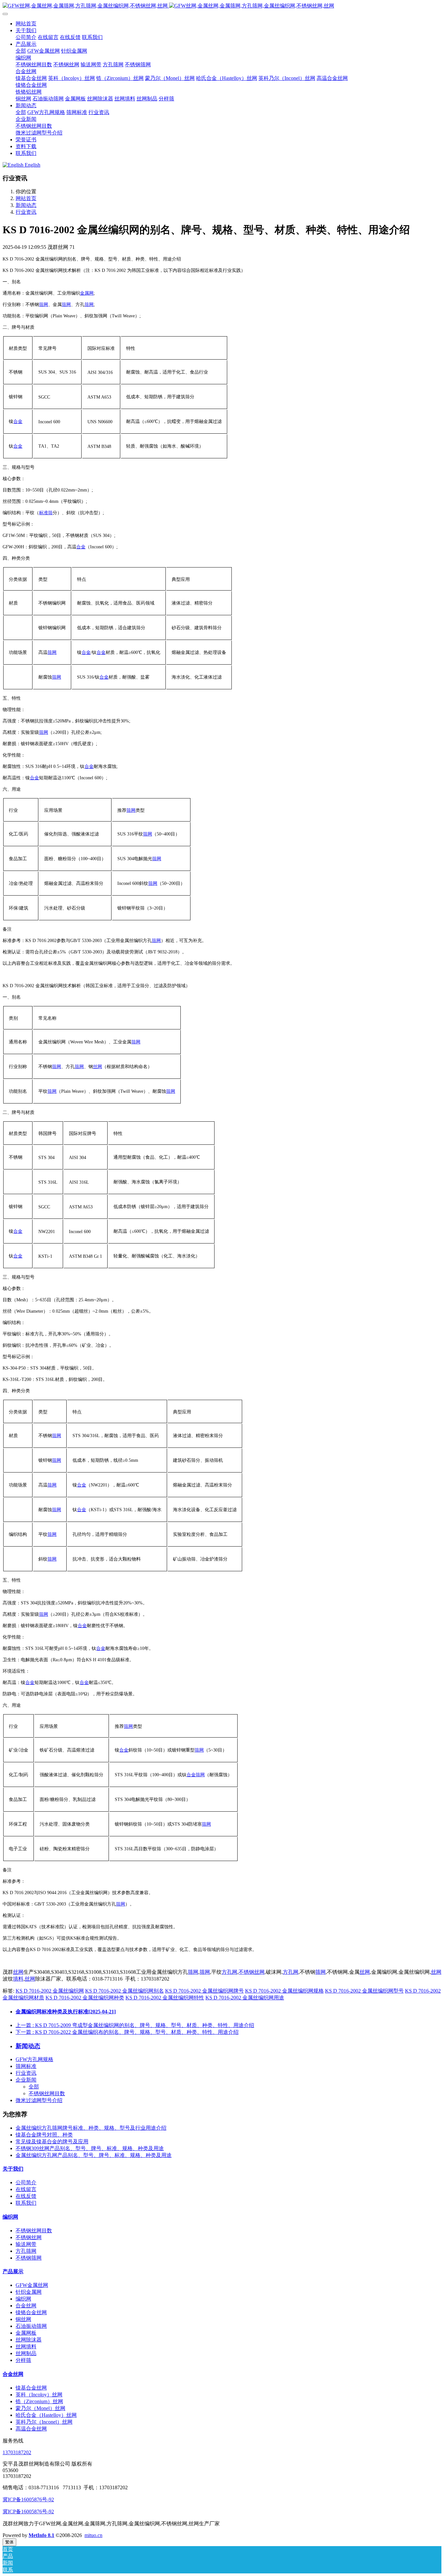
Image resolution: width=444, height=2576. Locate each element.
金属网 (87, 293)
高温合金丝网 (31, 2429)
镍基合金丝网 (31, 2388)
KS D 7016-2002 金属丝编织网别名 (124, 1991)
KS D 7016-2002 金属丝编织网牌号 (204, 1991)
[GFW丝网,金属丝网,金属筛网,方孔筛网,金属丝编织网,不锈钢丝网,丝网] (222, 6)
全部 (21, 51)
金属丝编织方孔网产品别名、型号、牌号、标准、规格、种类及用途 (94, 2155)
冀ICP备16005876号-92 (28, 2499)
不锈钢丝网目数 (47, 2093)
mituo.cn (93, 2535)
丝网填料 (26, 2346)
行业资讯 (26, 212)
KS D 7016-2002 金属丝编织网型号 (364, 1991)
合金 (18, 421)
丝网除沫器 (29, 2340)
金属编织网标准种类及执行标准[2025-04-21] (66, 2012)
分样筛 (23, 2360)
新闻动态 (26, 205)
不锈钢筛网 (29, 2258)
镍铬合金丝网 (31, 2312)
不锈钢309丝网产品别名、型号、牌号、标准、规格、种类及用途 (90, 2148)
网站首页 (26, 24)
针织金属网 (29, 2292)
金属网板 (26, 2333)
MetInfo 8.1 (41, 2535)
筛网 (44, 305)
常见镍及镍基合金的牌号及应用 (52, 2142)
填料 (18, 1979)
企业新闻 (26, 2080)
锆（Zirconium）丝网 (39, 2401)
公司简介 (26, 2182)
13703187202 (17, 2452)
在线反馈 (26, 2196)
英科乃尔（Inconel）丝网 (44, 2422)
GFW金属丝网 (32, 2285)
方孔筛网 (26, 2251)
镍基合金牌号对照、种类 (44, 2135)
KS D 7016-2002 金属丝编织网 (50, 1991)
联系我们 (26, 2203)
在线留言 (26, 2189)
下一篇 (127, 2032)
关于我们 (13, 2169)
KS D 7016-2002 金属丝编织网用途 (245, 1998)
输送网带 (26, 2244)
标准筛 (46, 513)
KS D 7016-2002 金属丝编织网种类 (85, 1998)
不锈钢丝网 (252, 1972)
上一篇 (135, 2025)
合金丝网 (26, 2306)
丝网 (98, 1067)
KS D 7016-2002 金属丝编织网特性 (165, 1998)
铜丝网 (23, 2319)
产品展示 (13, 2271)
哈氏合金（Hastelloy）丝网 (46, 2415)
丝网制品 (26, 2353)
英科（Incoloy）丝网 (39, 2395)
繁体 (9, 2542)
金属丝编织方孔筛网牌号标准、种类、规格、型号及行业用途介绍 (91, 2128)
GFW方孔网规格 (34, 2059)
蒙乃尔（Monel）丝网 (40, 2408)
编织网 (10, 2217)
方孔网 (229, 1972)
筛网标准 (26, 2066)
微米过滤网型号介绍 (39, 2100)
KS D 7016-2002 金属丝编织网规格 (284, 1991)
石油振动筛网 (31, 2326)
